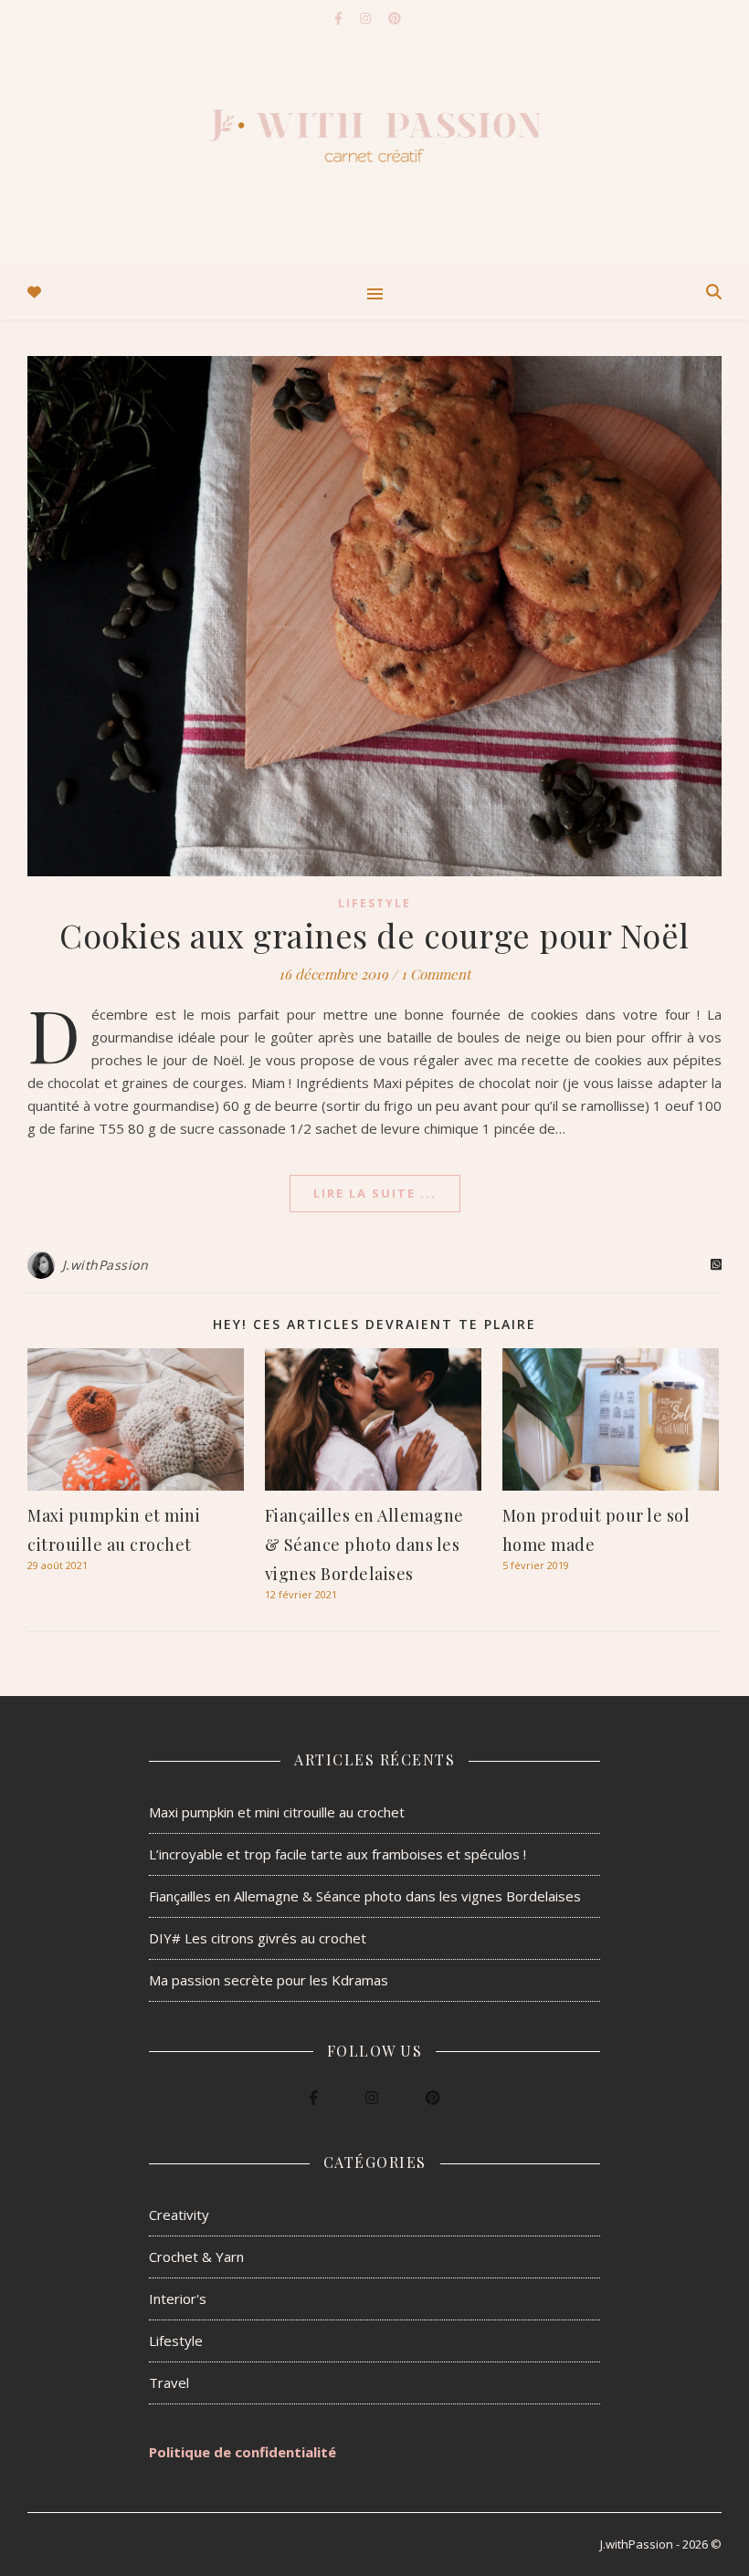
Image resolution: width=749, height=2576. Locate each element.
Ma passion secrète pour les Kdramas (269, 1980)
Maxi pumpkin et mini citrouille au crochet (277, 1812)
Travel (169, 2382)
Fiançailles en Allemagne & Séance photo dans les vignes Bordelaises (364, 1545)
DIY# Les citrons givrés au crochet (258, 1938)
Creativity (179, 2215)
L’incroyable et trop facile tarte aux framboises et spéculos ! (338, 1854)
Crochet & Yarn (196, 2257)
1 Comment (436, 974)
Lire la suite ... (375, 1193)
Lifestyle (374, 903)
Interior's (178, 2299)
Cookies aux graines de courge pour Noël (374, 935)
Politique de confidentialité (243, 2452)
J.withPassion (105, 1265)
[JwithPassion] (374, 132)
